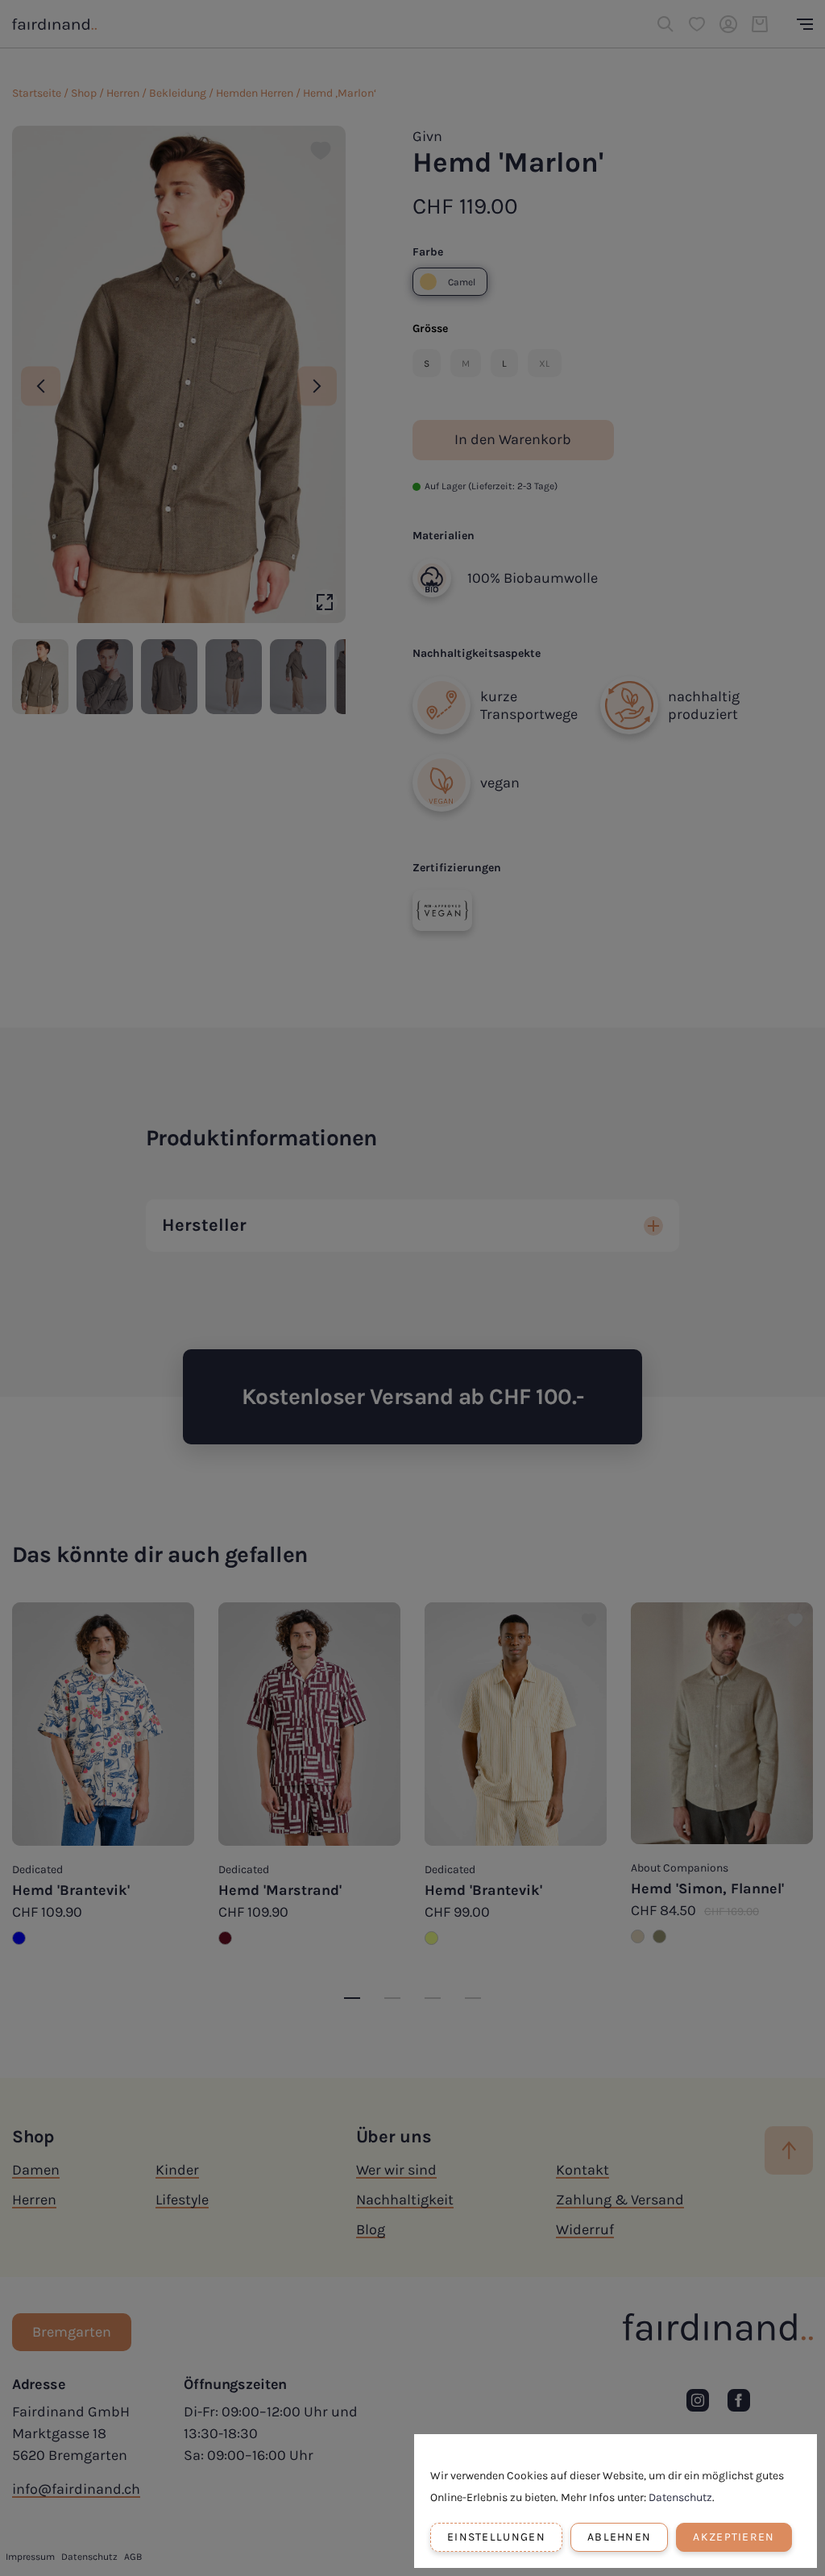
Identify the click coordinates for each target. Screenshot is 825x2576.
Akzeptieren (734, 2537)
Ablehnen (619, 2537)
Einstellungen (496, 2537)
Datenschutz (680, 2497)
